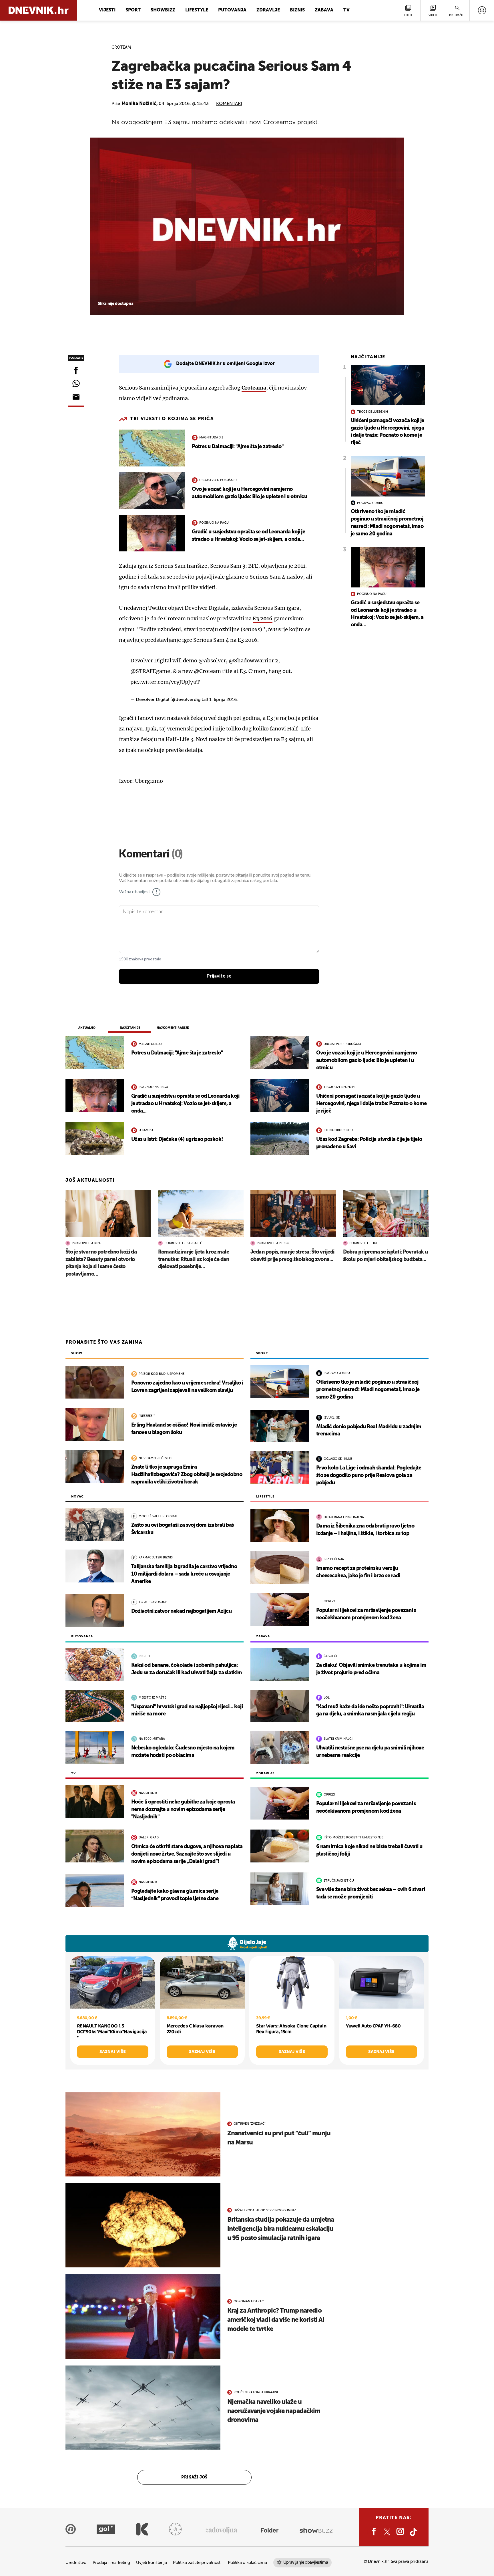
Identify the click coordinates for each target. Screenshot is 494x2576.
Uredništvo (76, 2563)
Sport (133, 10)
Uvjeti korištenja (151, 2563)
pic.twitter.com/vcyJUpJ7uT (165, 682)
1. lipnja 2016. (224, 700)
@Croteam (207, 671)
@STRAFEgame (150, 671)
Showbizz (163, 10)
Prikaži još (194, 2477)
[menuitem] (482, 10)
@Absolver (212, 661)
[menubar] (482, 10)
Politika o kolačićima (247, 2563)
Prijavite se (219, 976)
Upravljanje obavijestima (306, 2562)
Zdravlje (268, 10)
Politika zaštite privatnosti (197, 2563)
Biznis (297, 10)
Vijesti (107, 10)
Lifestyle (197, 10)
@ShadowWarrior (251, 661)
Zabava (324, 10)
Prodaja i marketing (111, 2563)
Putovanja (232, 10)
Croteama (254, 388)
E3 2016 (263, 618)
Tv (346, 10)
